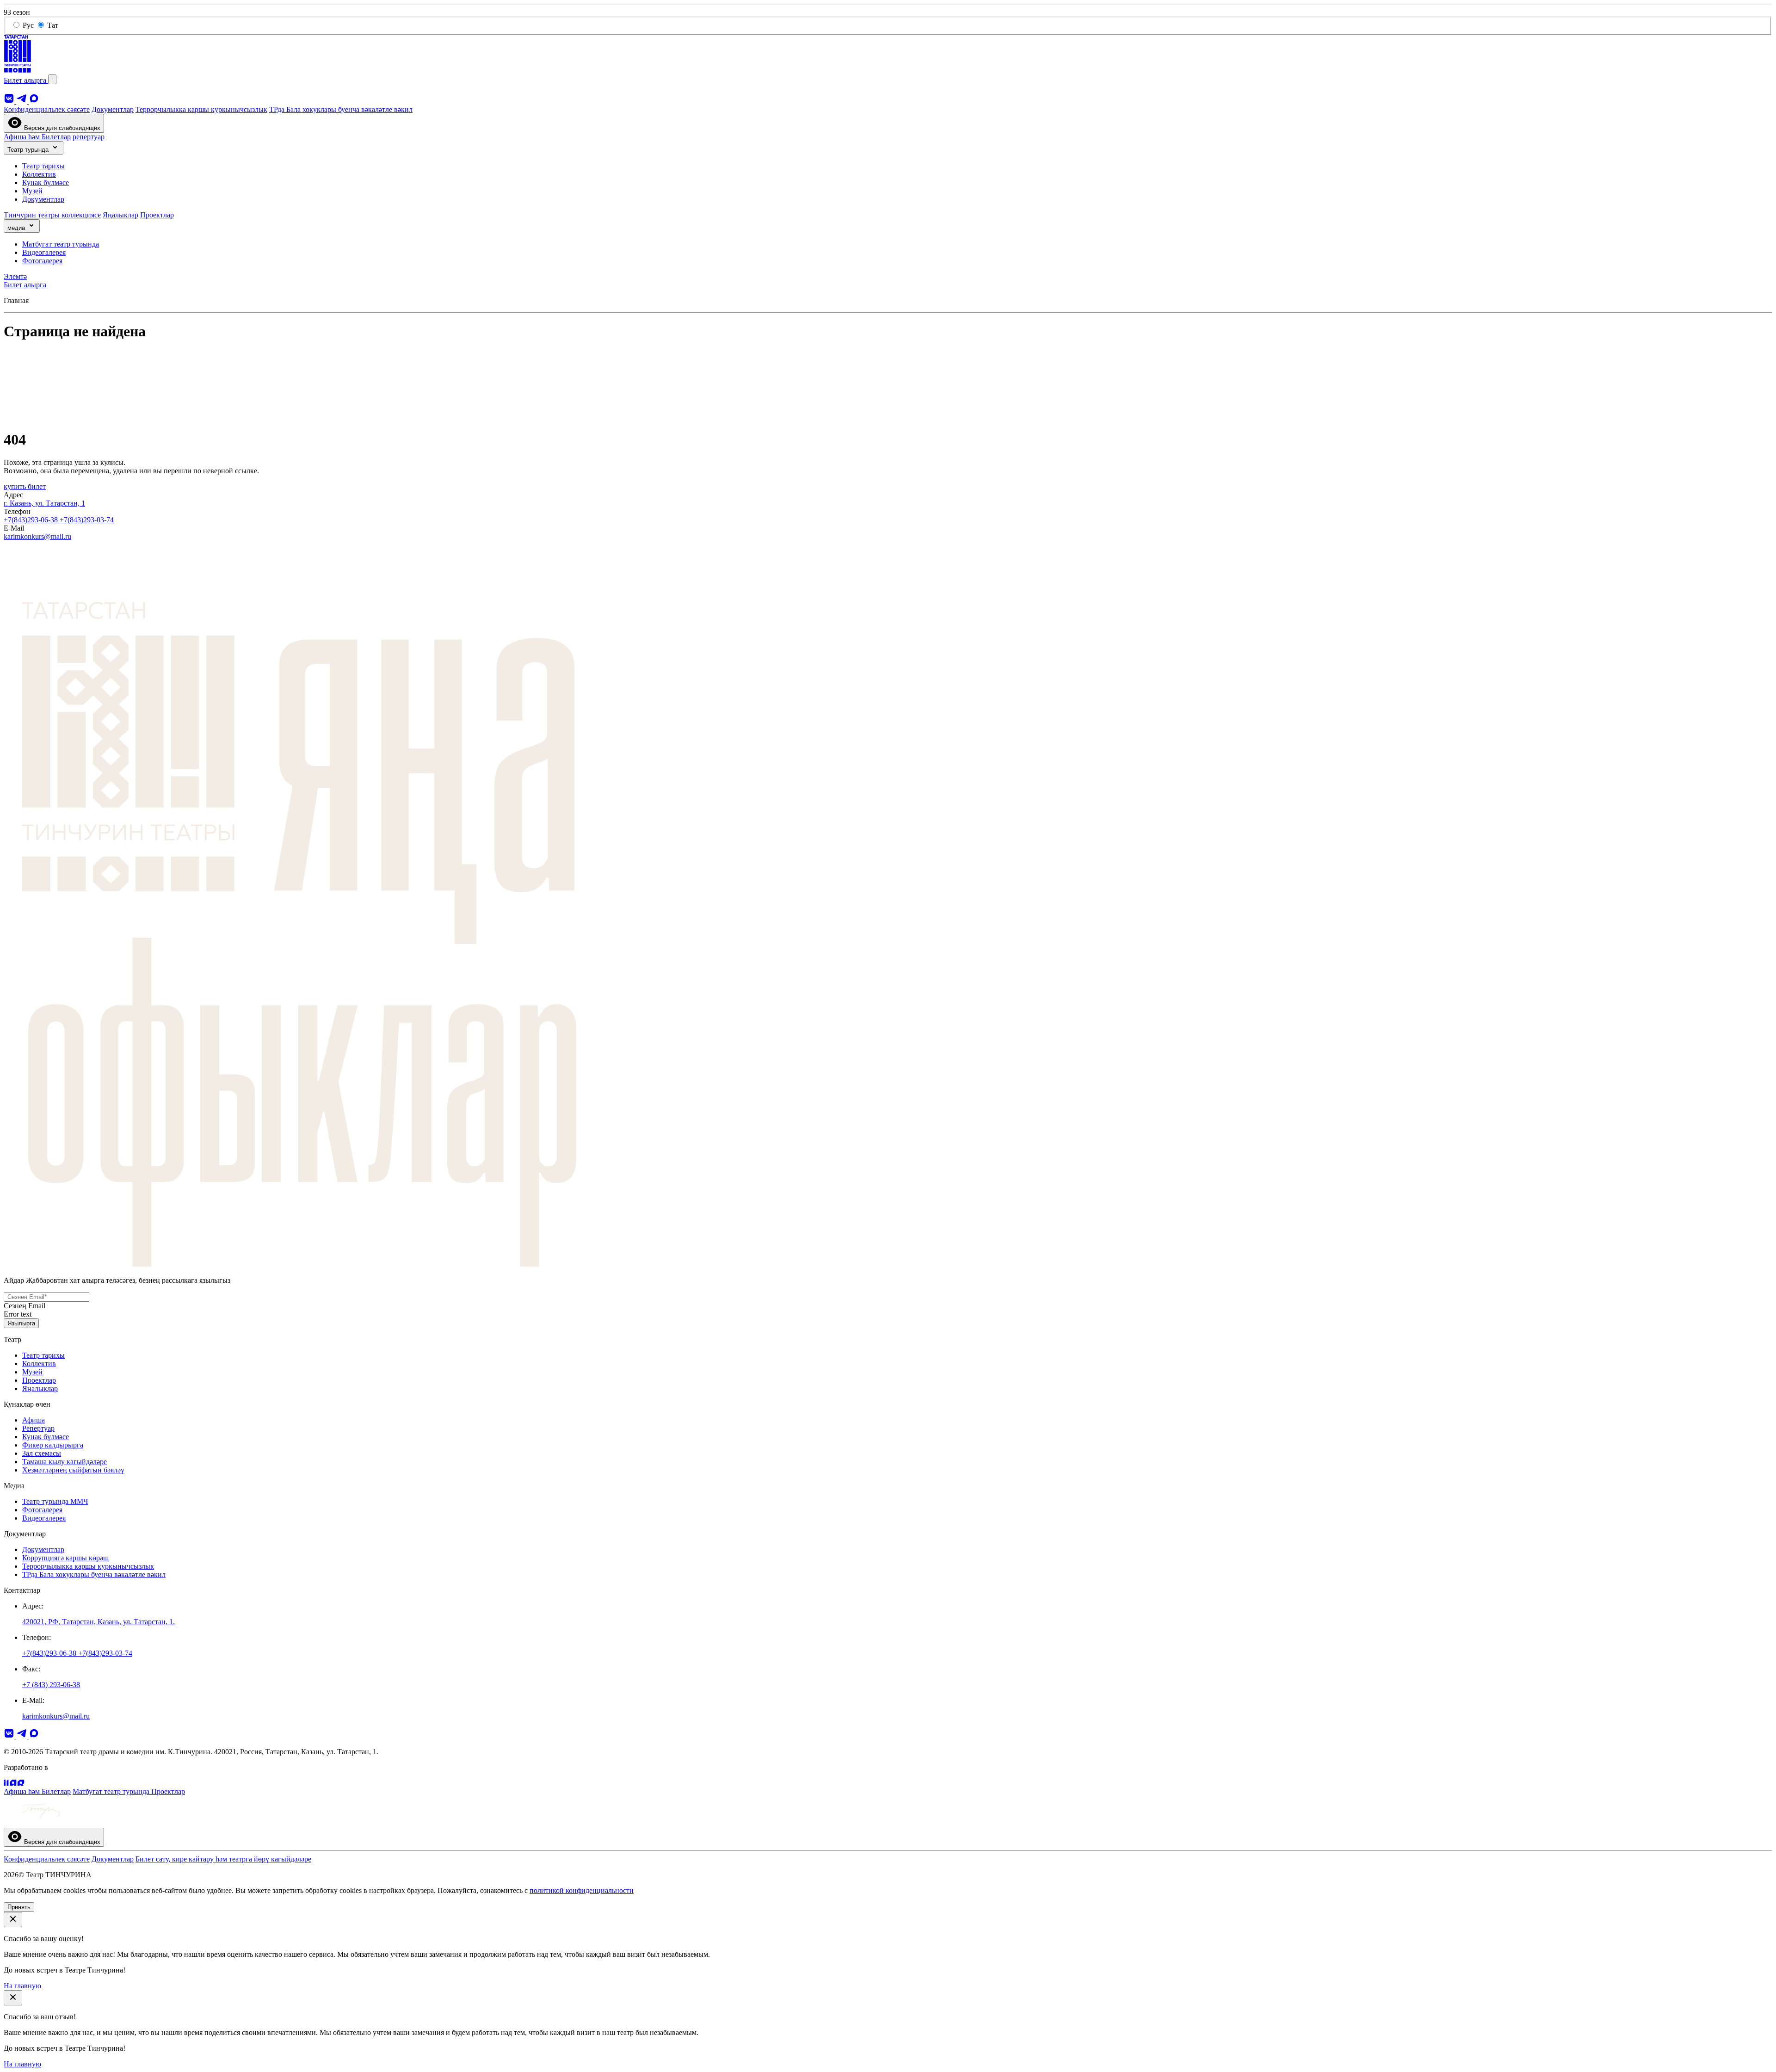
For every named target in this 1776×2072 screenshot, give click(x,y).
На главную (22, 1986)
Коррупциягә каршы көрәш (65, 1558)
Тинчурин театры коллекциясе (52, 215)
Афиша (34, 1420)
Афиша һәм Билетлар (37, 137)
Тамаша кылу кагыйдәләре (65, 1462)
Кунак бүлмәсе (46, 182)
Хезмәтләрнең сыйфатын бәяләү (73, 1470)
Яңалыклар (120, 215)
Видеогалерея (44, 252)
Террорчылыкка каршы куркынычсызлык (201, 109)
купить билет (25, 486)
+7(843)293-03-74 (87, 520)
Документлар (113, 109)
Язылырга (21, 1323)
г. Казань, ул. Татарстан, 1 (44, 503)
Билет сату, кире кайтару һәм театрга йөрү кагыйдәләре (223, 1859)
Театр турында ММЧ (55, 1501)
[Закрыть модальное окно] (13, 1920)
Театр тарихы (43, 166)
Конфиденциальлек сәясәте (47, 109)
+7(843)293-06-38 (32, 520)
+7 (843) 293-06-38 (51, 1685)
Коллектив (39, 174)
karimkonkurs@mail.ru (37, 536)
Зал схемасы (42, 1453)
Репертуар (38, 1428)
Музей (32, 191)
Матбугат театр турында (61, 244)
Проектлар (157, 215)
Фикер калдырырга (53, 1445)
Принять (19, 1907)
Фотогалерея (42, 261)
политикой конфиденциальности (582, 1890)
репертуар (89, 137)
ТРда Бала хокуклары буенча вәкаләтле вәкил (341, 109)
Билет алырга (26, 80)
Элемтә (15, 276)
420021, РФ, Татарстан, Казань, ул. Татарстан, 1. (99, 1622)
